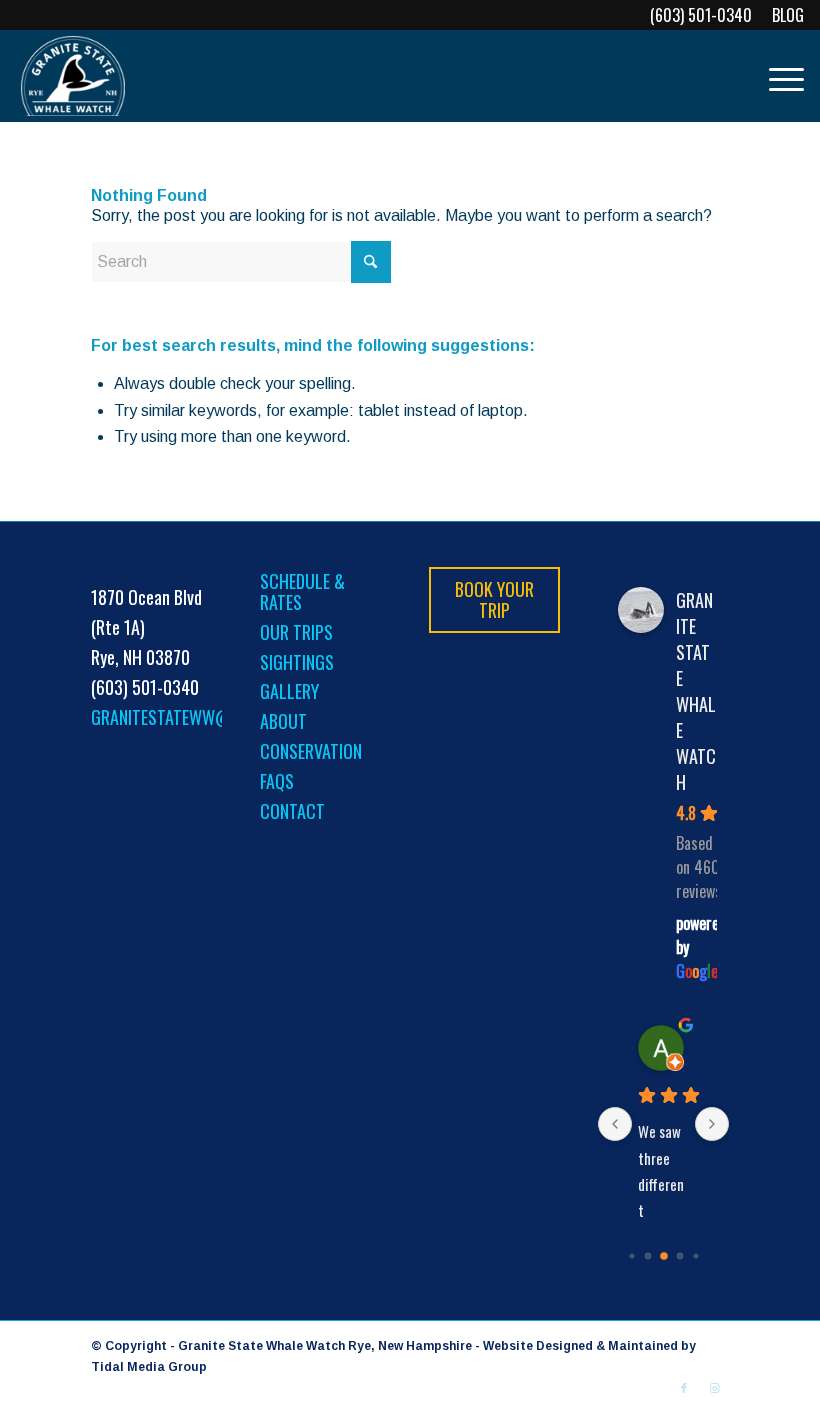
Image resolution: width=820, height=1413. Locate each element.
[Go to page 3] (679, 1256)
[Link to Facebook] (684, 1388)
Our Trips (296, 632)
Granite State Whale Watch (696, 691)
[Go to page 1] (647, 1256)
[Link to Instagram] (714, 1388)
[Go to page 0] (631, 1256)
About (283, 721)
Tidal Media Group (149, 1367)
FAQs (277, 781)
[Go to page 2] (664, 1256)
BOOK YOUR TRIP (494, 599)
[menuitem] (783, 15)
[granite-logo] (73, 76)
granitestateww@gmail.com (201, 717)
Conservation (311, 751)
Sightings (297, 662)
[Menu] (776, 76)
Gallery (289, 691)
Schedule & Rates (302, 591)
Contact (292, 811)
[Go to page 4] (695, 1256)
